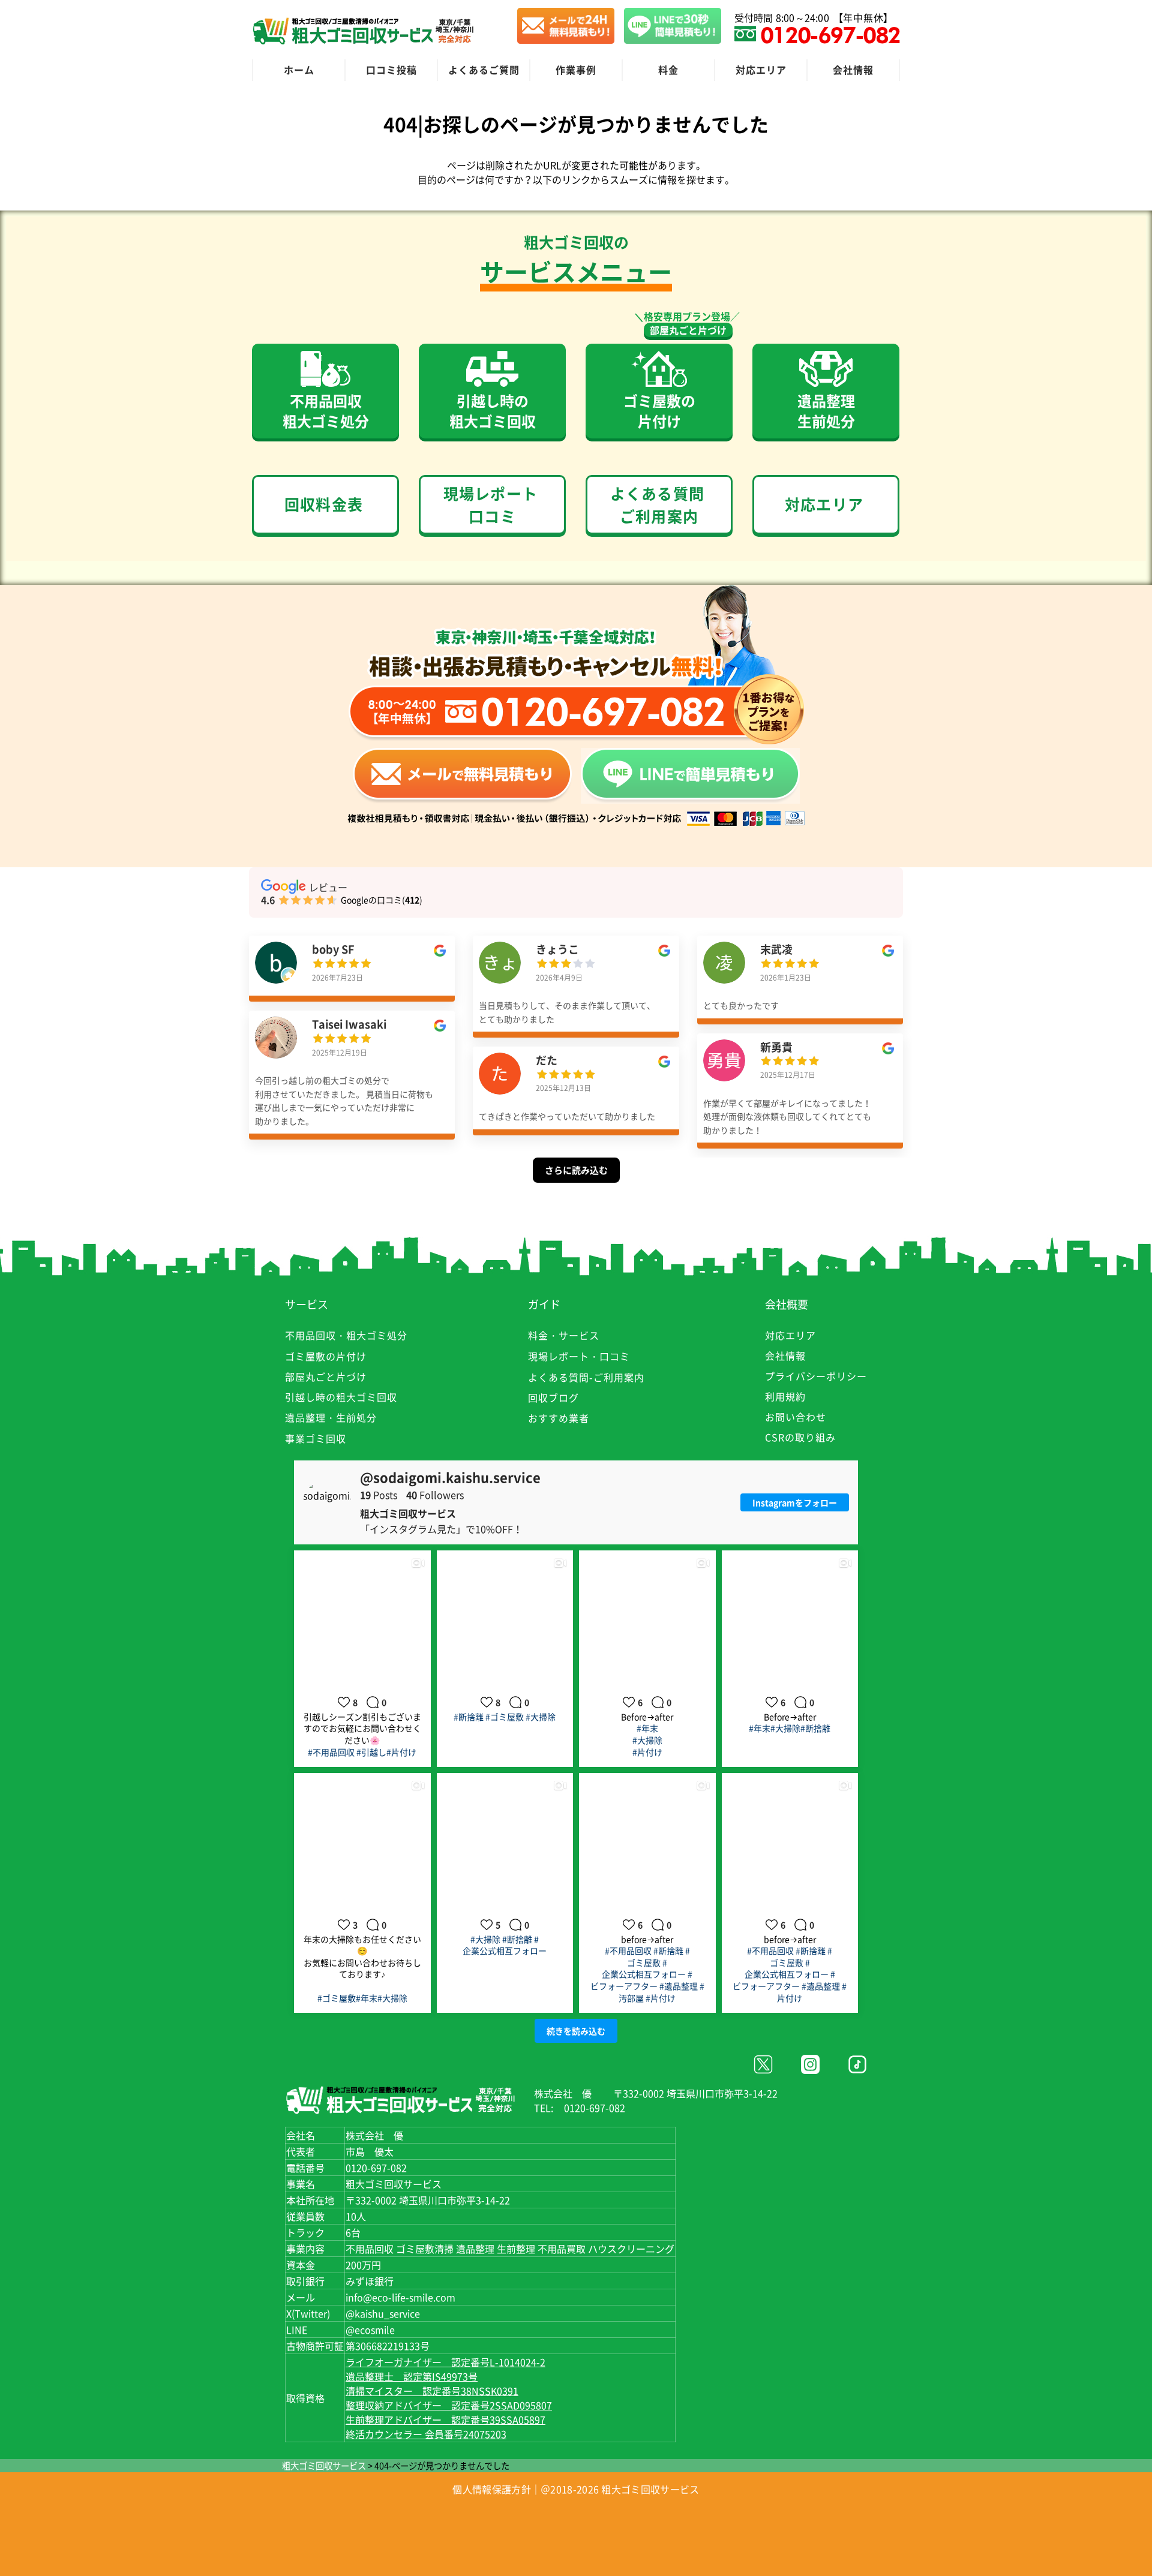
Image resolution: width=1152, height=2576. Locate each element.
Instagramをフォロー (795, 1502)
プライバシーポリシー (816, 1376)
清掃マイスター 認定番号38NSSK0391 (432, 2391)
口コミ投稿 (391, 70)
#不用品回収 (331, 1752)
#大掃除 (541, 1717)
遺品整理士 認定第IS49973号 (412, 2376)
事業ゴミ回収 (316, 1438)
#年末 (647, 1728)
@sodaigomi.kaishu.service (450, 1477)
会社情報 (853, 70)
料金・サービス (564, 1335)
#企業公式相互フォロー (505, 1945)
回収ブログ (553, 1397)
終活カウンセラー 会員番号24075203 (426, 2434)
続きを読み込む (576, 2031)
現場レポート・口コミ (579, 1356)
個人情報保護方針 (491, 2489)
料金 (668, 70)
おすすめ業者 (559, 1418)
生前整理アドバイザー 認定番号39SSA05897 (445, 2419)
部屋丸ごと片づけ (688, 330)
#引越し (371, 1752)
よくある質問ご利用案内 (657, 505)
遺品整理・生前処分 (331, 1417)
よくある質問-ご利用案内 (586, 1377)
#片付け (401, 1752)
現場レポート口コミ (490, 505)
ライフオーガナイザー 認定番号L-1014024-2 (445, 2362)
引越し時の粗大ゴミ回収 (341, 1397)
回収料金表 (324, 504)
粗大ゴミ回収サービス (324, 2466)
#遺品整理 (679, 1986)
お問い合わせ (796, 1417)
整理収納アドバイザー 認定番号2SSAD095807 (449, 2405)
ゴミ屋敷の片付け (326, 1356)
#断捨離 (469, 1717)
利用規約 (785, 1396)
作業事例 (576, 70)
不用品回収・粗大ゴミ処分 (346, 1335)
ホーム (299, 70)
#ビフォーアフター (642, 1980)
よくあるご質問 (484, 70)
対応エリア (761, 70)
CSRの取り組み (800, 1437)
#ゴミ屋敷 (505, 1717)
